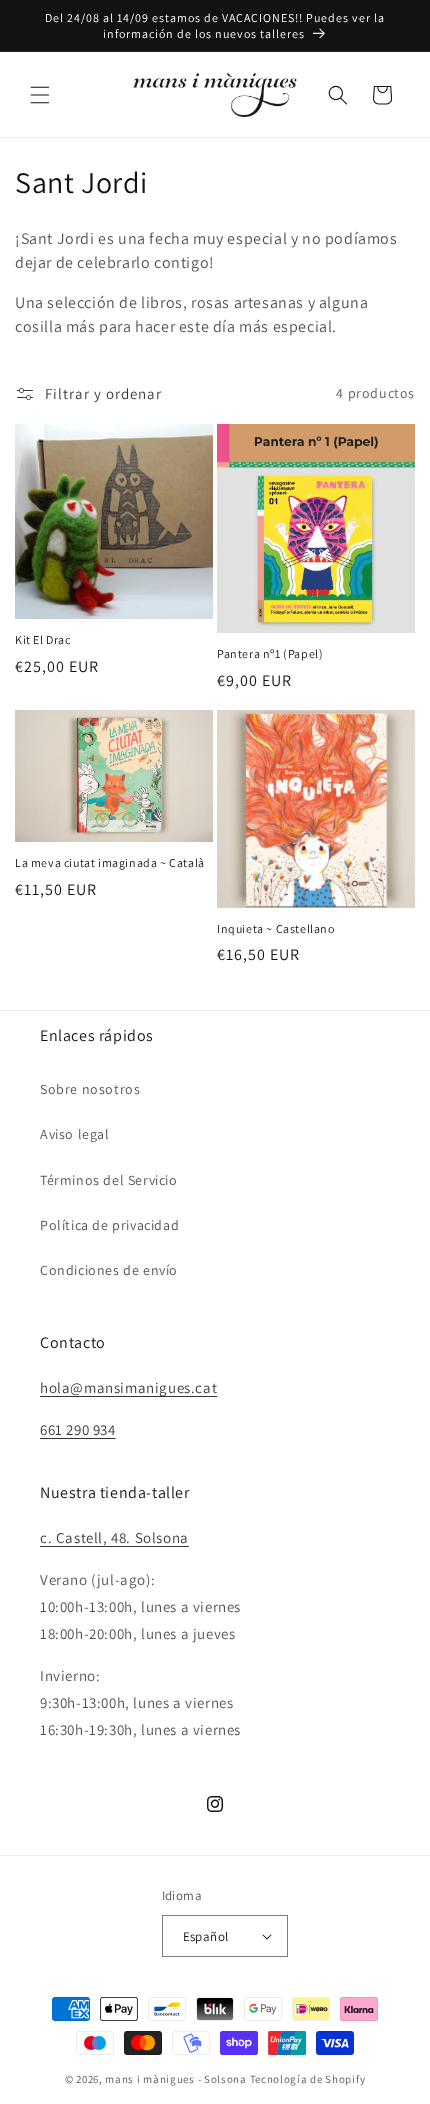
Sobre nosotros (90, 1089)
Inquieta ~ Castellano (276, 928)
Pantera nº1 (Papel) (270, 653)
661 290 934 (78, 1429)
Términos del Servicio (109, 1180)
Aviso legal (75, 1134)
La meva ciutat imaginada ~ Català (110, 862)
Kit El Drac (43, 639)
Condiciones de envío (109, 1270)
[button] (40, 95)
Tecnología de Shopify (308, 2079)
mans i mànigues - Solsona (176, 2079)
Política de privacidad (109, 1225)
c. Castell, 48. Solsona (114, 1537)
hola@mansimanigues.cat (128, 1387)
